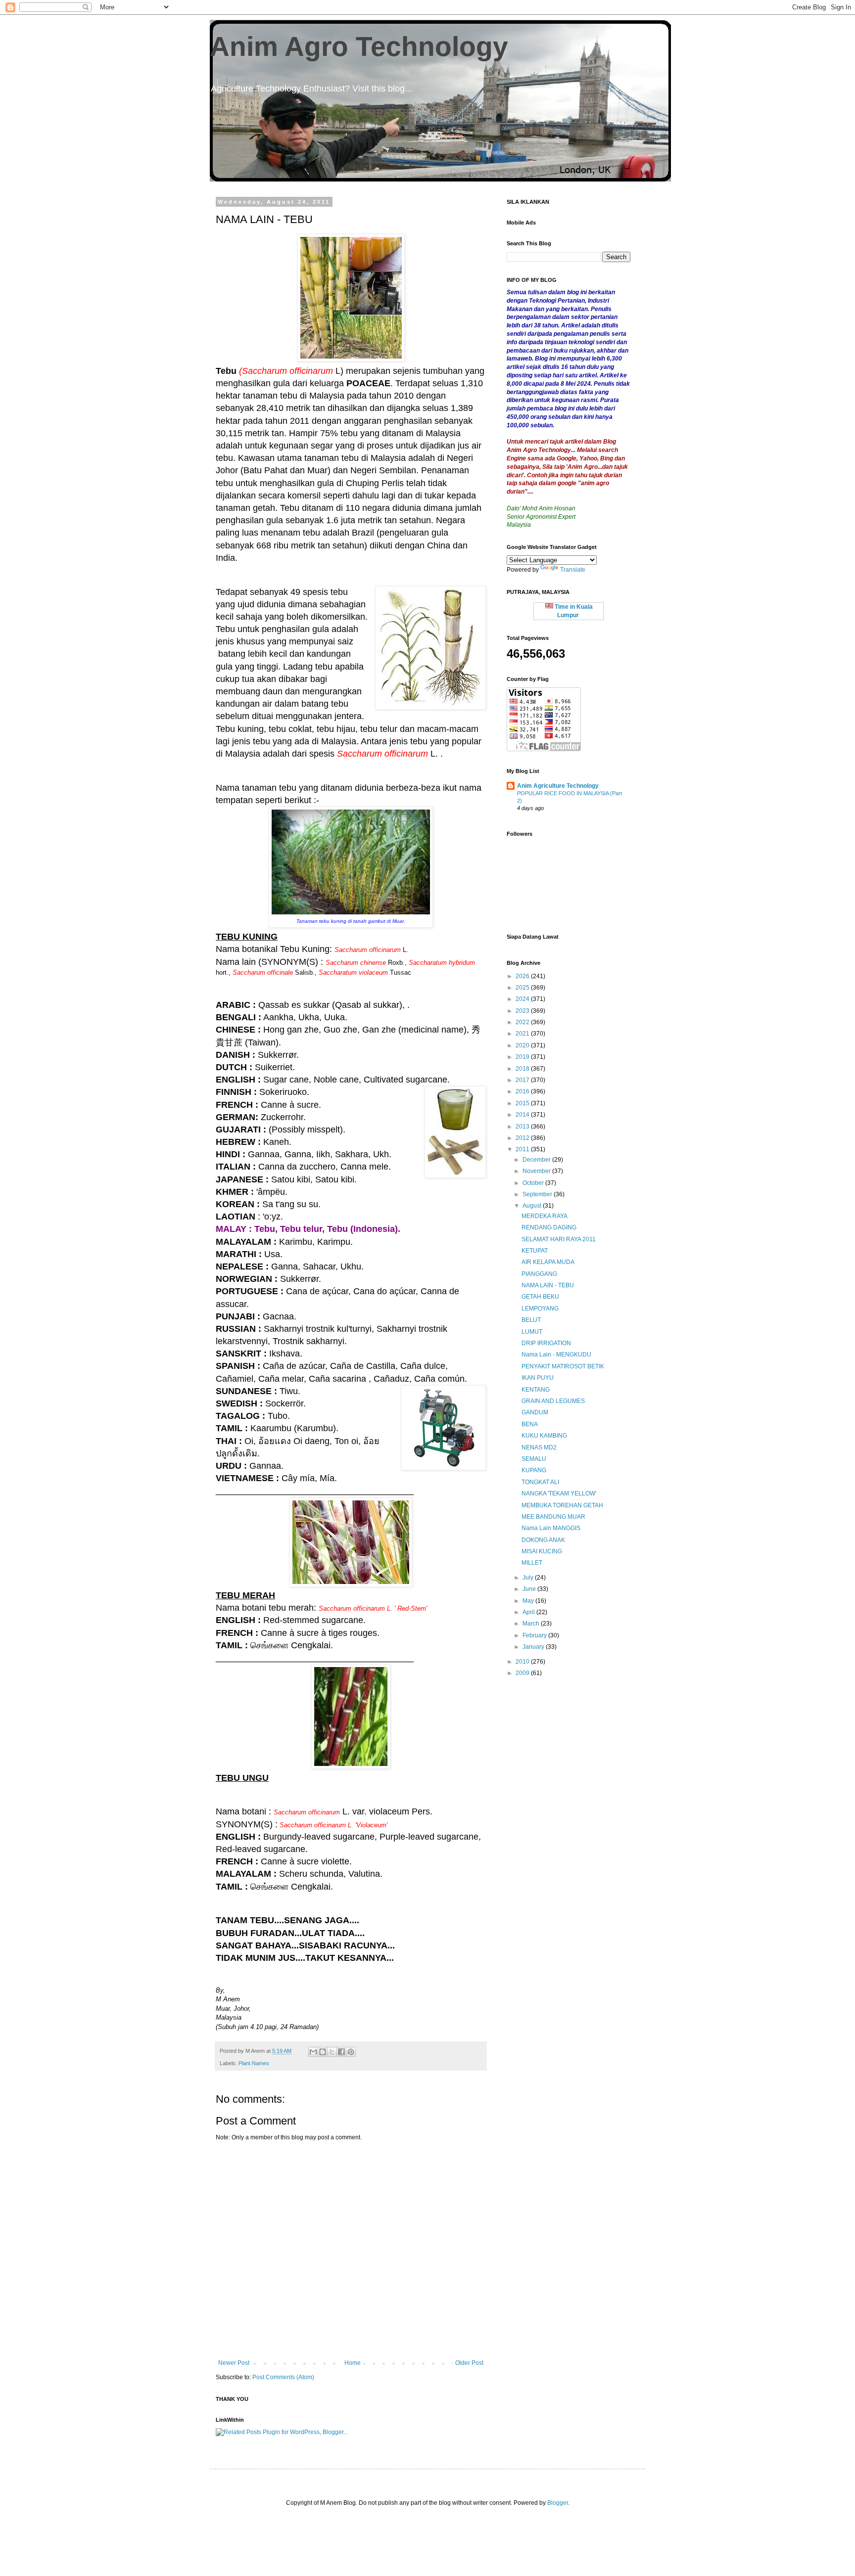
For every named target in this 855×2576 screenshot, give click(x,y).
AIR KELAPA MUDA (548, 1262)
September (538, 1194)
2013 (523, 1127)
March (532, 1624)
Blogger (558, 2503)
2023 (523, 1011)
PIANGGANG (539, 1274)
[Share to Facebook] (341, 2052)
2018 (523, 1069)
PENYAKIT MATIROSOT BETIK (563, 1366)
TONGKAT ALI (540, 1482)
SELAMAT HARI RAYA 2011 (559, 1239)
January (534, 1647)
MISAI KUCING (542, 1551)
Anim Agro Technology (359, 46)
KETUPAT (535, 1251)
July (529, 1578)
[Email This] (313, 2052)
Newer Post (234, 2363)
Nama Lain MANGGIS (551, 1528)
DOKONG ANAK (543, 1540)
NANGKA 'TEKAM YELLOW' (559, 1493)
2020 (523, 1045)
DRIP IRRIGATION (546, 1343)
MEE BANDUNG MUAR (553, 1517)
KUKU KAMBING (544, 1436)
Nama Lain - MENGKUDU (556, 1355)
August (533, 1206)
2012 (523, 1138)
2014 (523, 1115)
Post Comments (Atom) (283, 2377)
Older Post (469, 2363)
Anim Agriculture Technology (558, 786)
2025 (523, 988)
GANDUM (535, 1412)
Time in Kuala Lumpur (573, 611)
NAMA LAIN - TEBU (548, 1285)
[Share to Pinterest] (351, 2052)
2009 (523, 1673)
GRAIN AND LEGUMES (553, 1401)
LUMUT (532, 1332)
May (529, 1601)
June (530, 1589)
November (537, 1171)
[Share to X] (332, 2052)
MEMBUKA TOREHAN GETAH (562, 1505)
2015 (523, 1103)
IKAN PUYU (538, 1378)
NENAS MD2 (539, 1447)
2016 (523, 1091)
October (534, 1183)
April (529, 1612)
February (535, 1635)
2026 (523, 976)
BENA (530, 1424)
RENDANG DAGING (549, 1227)
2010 (523, 1662)
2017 (523, 1080)
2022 (523, 1022)
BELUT (531, 1320)
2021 (523, 1034)
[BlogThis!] (323, 2052)
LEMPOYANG (540, 1309)
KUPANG (534, 1470)
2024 (523, 999)
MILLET (532, 1563)
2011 (523, 1149)
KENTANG (536, 1390)
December (537, 1160)
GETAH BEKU (540, 1297)
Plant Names (254, 2063)
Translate (573, 570)
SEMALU (534, 1459)
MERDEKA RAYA (545, 1216)
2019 (523, 1057)
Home (353, 2363)
